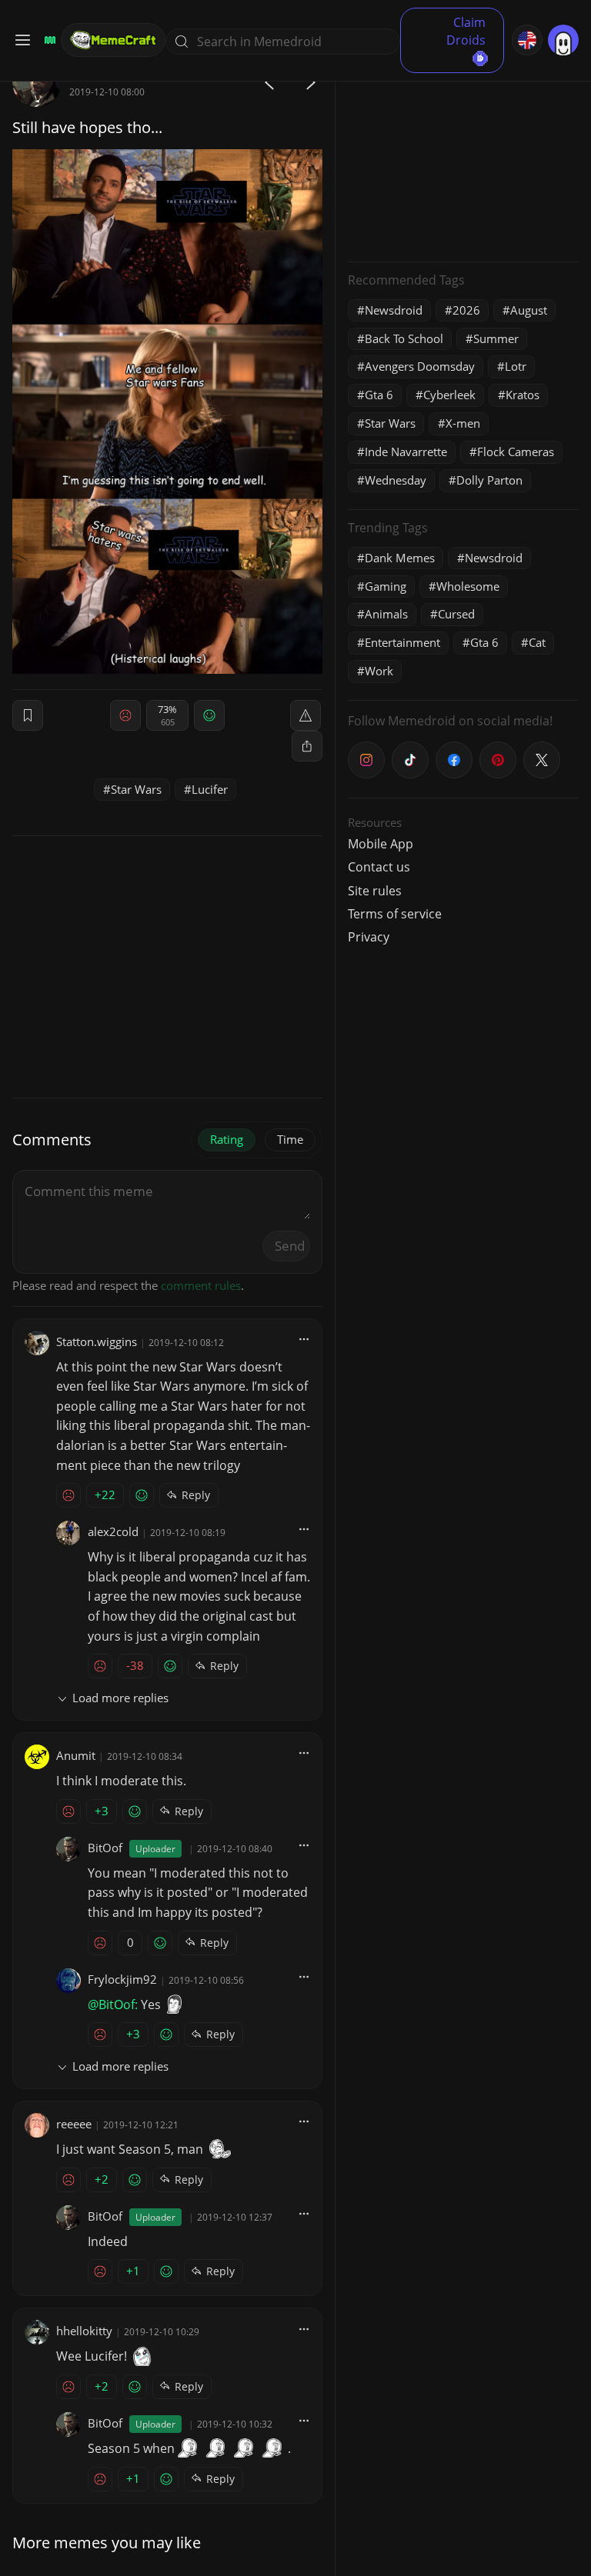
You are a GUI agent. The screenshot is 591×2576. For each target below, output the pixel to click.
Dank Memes (400, 558)
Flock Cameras (516, 452)
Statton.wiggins (97, 1341)
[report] (306, 715)
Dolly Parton (489, 480)
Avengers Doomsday (420, 366)
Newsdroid (394, 310)
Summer (496, 338)
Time (290, 1139)
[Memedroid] (48, 40)
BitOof (105, 1848)
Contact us (379, 867)
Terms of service (395, 914)
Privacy (369, 937)
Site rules (375, 891)
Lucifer (210, 789)
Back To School (404, 338)
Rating (227, 1139)
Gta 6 (379, 395)
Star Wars (136, 789)
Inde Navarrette (406, 452)
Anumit (76, 1755)
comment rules (201, 1285)
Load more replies (120, 1698)
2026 (466, 310)
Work (379, 671)
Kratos (523, 395)
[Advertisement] (463, 154)
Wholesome (468, 586)
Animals (386, 614)
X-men (463, 423)
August (529, 310)
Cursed (456, 614)
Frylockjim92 (122, 1979)
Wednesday (396, 480)
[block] (307, 746)
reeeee (74, 2124)
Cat (537, 642)
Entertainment (402, 642)
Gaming (386, 586)
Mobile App (381, 844)
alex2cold (113, 1531)
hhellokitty (84, 2331)
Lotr (516, 366)
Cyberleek (449, 395)
